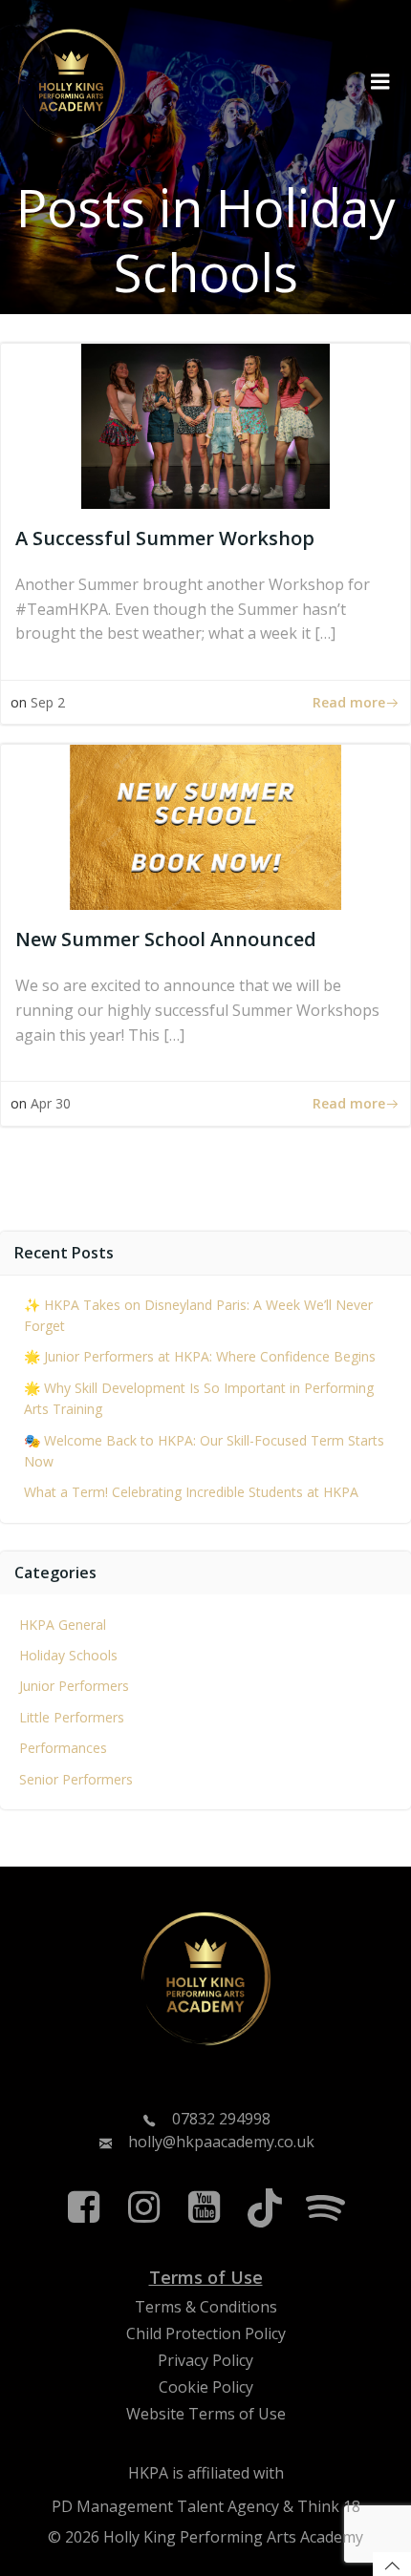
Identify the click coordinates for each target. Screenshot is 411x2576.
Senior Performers (76, 1779)
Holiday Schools (68, 1655)
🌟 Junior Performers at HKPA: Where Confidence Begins (200, 1356)
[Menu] (380, 82)
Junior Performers (74, 1686)
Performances (63, 1748)
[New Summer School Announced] (205, 826)
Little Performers (72, 1717)
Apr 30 (51, 1103)
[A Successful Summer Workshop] (205, 425)
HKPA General (63, 1625)
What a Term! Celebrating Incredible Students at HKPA (191, 1492)
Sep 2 (48, 702)
